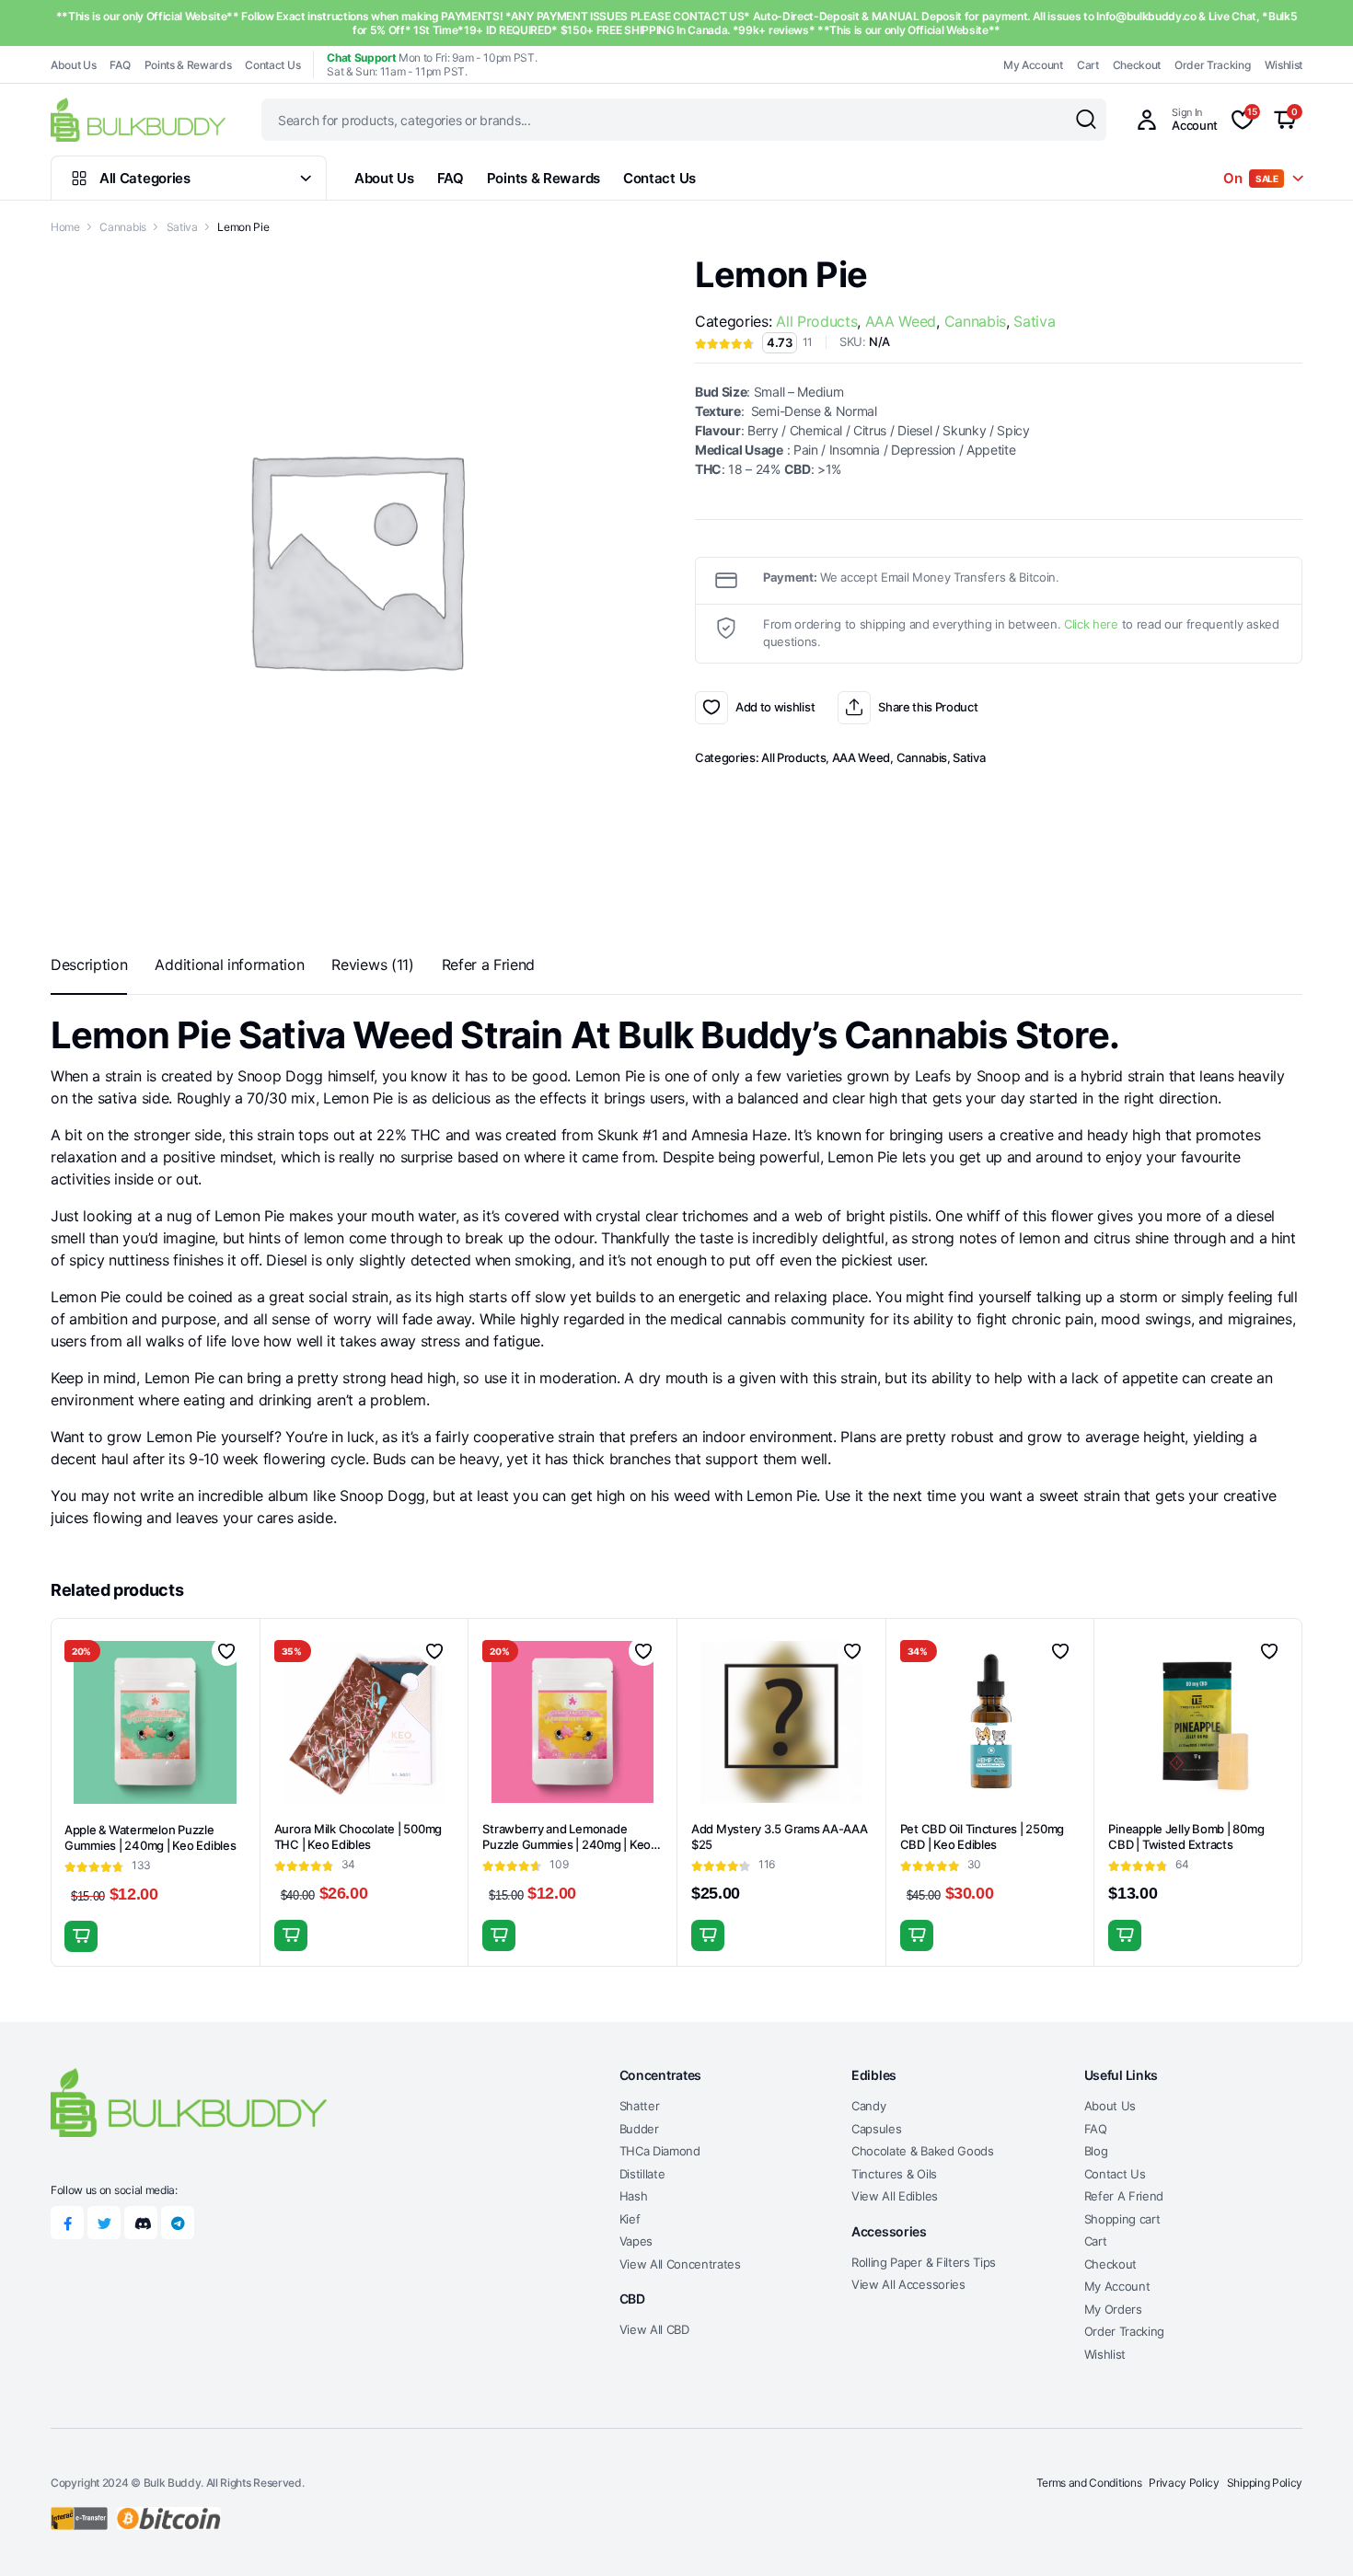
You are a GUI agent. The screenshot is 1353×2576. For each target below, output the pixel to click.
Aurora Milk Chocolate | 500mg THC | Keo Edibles (358, 1837)
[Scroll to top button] (1312, 2535)
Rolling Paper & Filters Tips (924, 2262)
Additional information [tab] (229, 965)
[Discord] (141, 2223)
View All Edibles (895, 2196)
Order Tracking (1213, 65)
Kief (630, 2219)
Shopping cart (1122, 2219)
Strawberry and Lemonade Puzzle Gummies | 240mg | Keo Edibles (567, 1844)
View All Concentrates (680, 2264)
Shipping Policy (1265, 2483)
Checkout (1137, 65)
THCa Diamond (660, 2151)
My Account (1033, 65)
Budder (639, 2129)
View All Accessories (908, 2284)
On (1251, 178)
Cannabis (122, 227)
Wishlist (1284, 65)
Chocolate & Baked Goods (923, 2151)
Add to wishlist (711, 708)
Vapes (636, 2241)
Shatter (640, 2106)
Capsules (876, 2129)
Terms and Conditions (1089, 2483)
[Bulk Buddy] (138, 119)
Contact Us (272, 65)
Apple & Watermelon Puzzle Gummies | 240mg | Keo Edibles (150, 1837)
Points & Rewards (188, 65)
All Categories (145, 178)
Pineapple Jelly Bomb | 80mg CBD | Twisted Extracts (1186, 1837)
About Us (73, 65)
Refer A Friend (1124, 2196)
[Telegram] (178, 2223)
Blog (1096, 2151)
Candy (868, 2106)
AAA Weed (901, 321)
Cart (1088, 65)
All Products (816, 321)
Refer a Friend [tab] (489, 965)
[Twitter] (104, 2223)
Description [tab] (89, 965)
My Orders (1113, 2309)
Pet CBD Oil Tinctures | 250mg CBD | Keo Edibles (982, 1837)
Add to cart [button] (81, 1936)
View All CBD (654, 2329)
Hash (634, 2196)
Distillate (642, 2174)
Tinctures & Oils (894, 2174)
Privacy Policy (1184, 2483)
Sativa (182, 227)
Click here (1091, 624)
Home (65, 227)
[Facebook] (67, 2223)
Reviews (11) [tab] (372, 965)
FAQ (120, 65)
